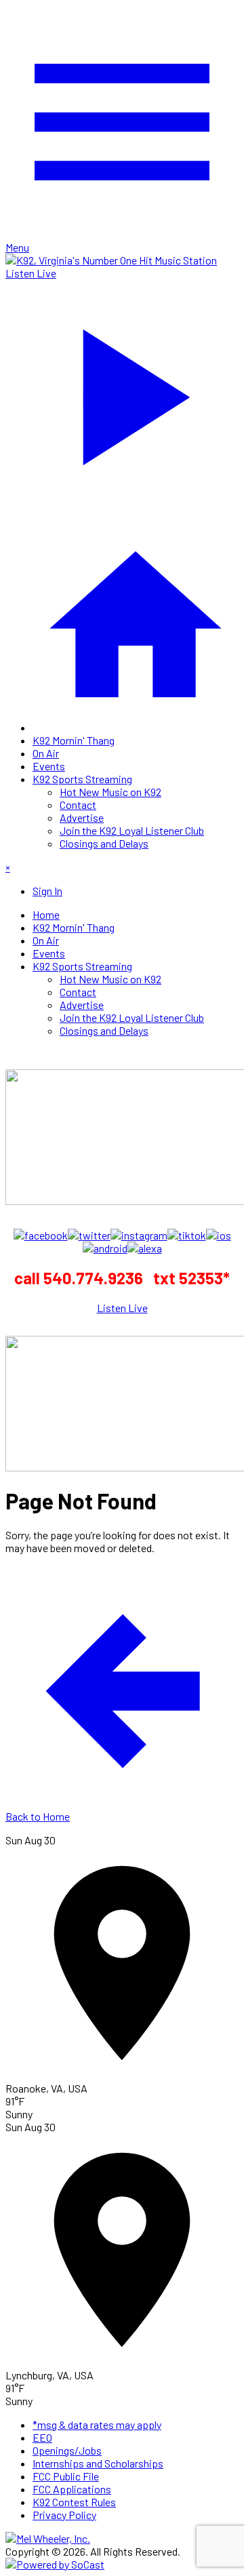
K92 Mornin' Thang (74, 740)
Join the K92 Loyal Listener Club (132, 830)
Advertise (82, 817)
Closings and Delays (104, 843)
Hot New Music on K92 (110, 792)
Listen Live (122, 1308)
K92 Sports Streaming (82, 779)
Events (49, 766)
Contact (78, 805)
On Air (46, 753)
